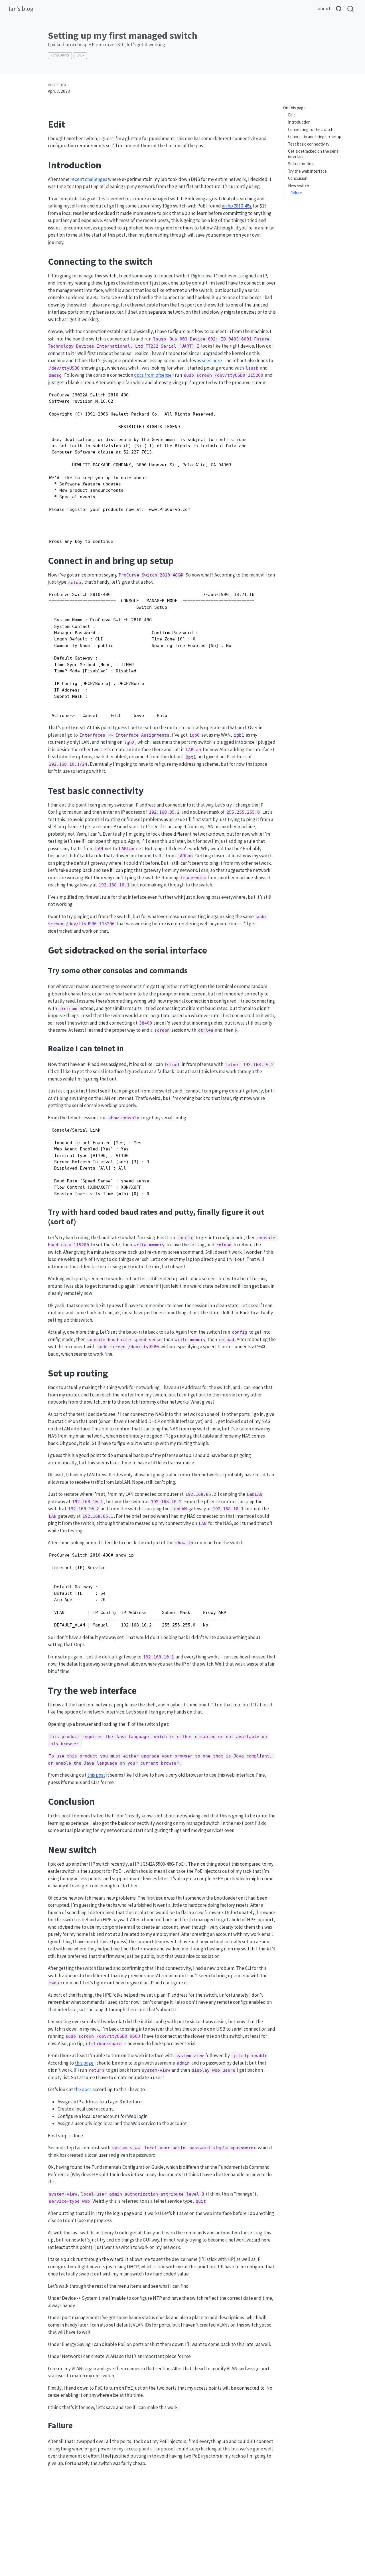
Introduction (299, 122)
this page (84, 2063)
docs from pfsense (153, 375)
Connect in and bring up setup (315, 137)
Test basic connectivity (309, 144)
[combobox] (351, 9)
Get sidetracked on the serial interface (314, 154)
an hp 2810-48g (237, 206)
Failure (296, 193)
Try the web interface (307, 171)
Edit (292, 115)
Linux (80, 55)
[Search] (350, 9)
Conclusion (298, 178)
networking (60, 55)
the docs (83, 2089)
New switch (299, 186)
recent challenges (89, 179)
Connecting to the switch (311, 129)
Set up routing (301, 164)
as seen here (209, 360)
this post (96, 1775)
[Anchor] (193, 970)
